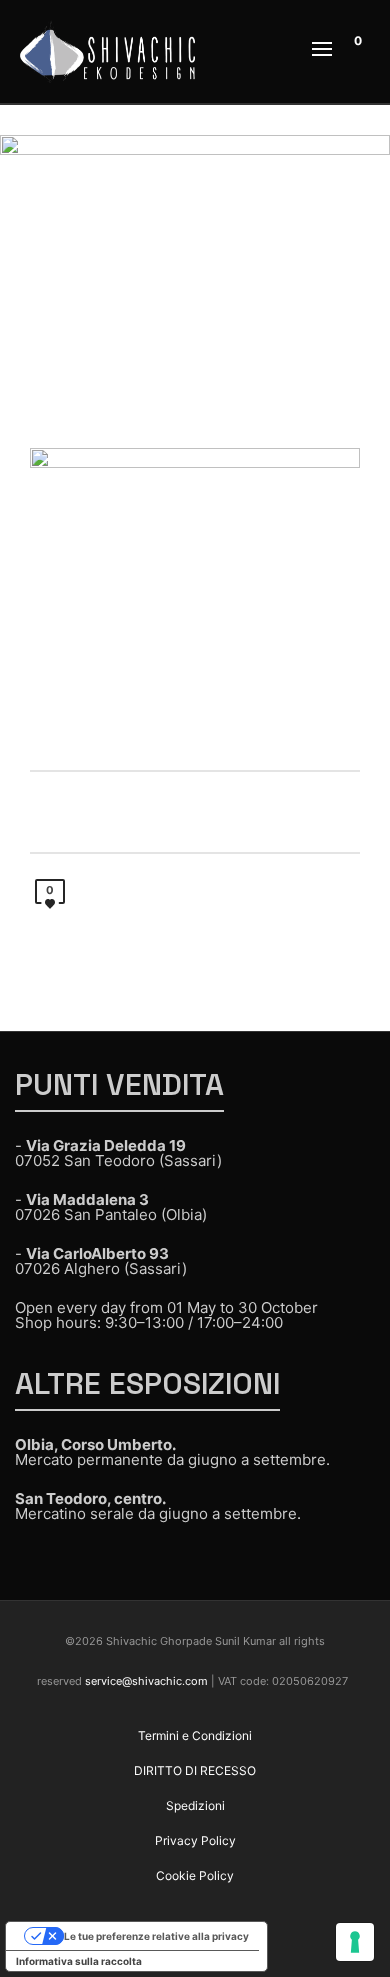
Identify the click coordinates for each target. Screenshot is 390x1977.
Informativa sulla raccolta (79, 1961)
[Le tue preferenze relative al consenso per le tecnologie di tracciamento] (355, 1942)
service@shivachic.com (146, 1681)
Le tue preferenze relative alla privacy (156, 1936)
